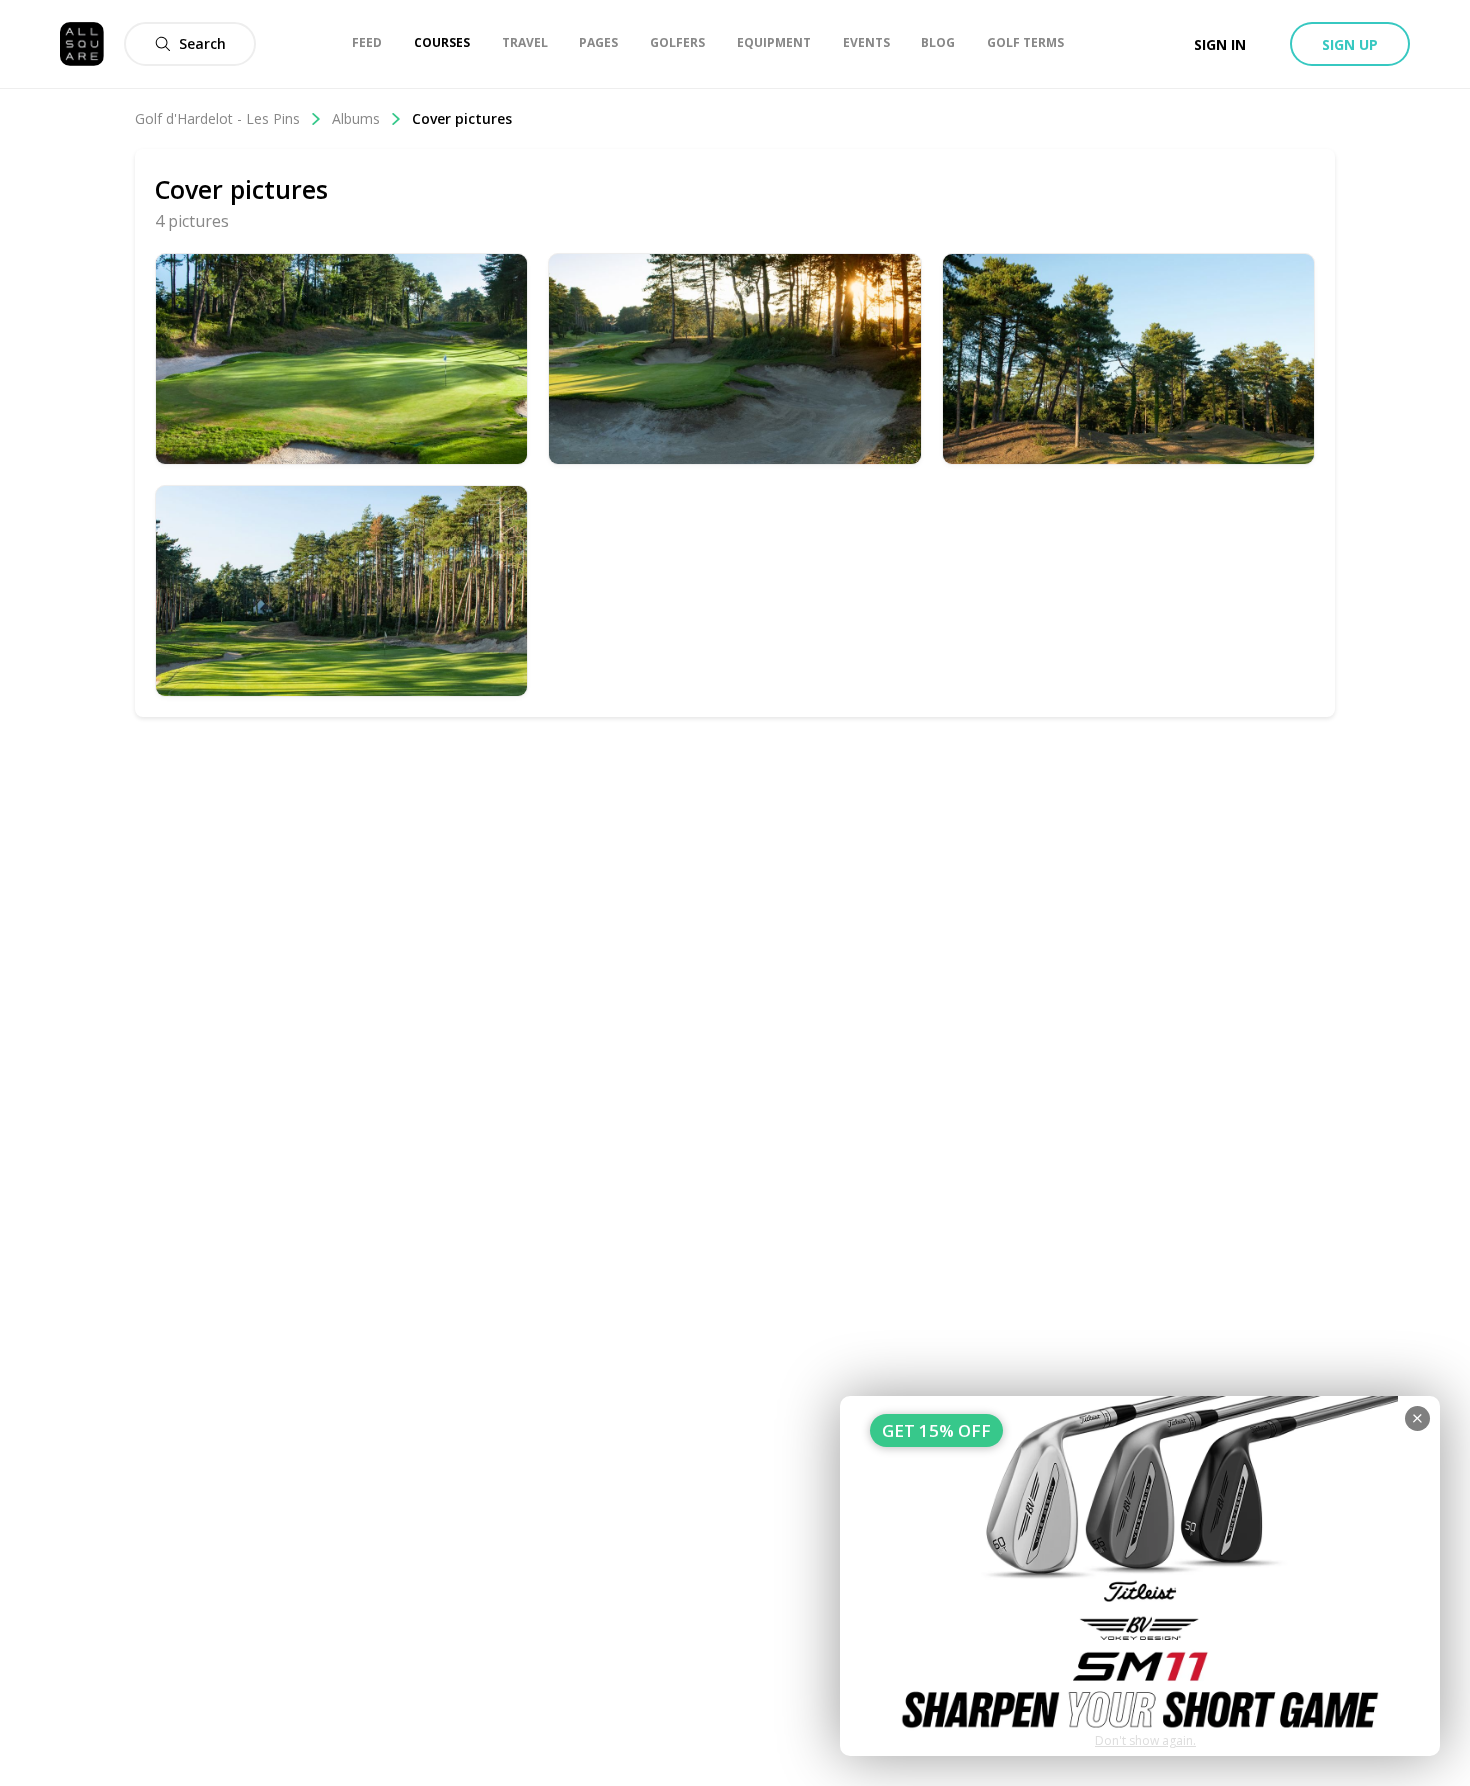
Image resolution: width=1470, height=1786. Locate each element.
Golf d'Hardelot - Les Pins (217, 118)
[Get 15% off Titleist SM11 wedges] (1140, 1576)
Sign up (1350, 44)
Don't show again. (1145, 1740)
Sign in (1220, 44)
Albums (356, 118)
